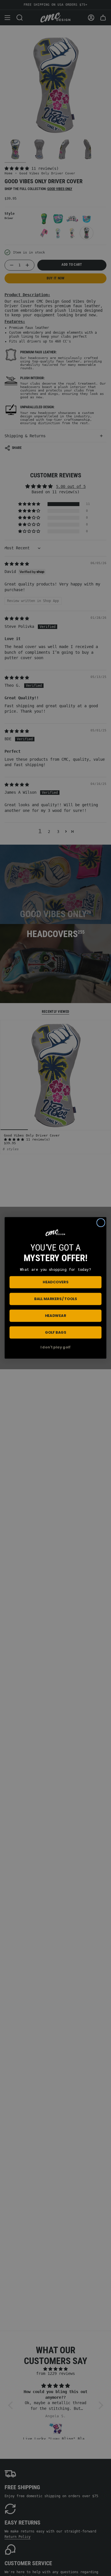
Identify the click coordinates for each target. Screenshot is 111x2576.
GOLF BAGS (55, 1333)
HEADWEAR (56, 1316)
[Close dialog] (101, 1223)
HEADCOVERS (55, 1282)
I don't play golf (55, 1347)
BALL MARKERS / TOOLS (55, 1299)
